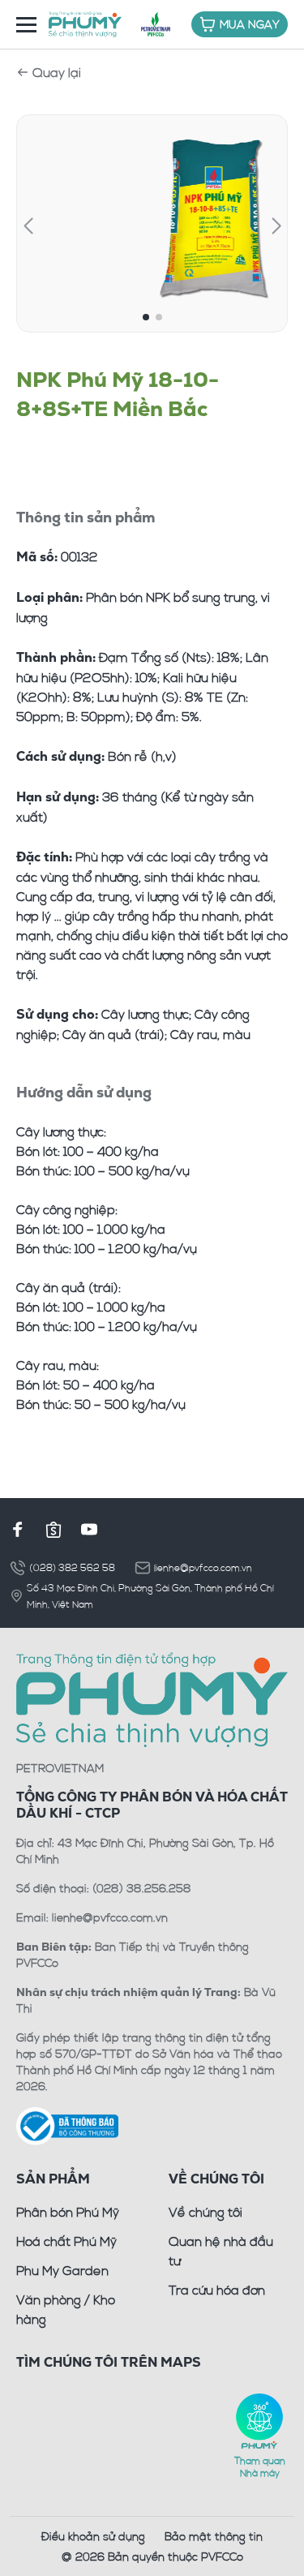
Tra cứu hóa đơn (217, 2290)
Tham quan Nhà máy (260, 2466)
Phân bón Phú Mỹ (68, 2212)
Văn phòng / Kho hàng (66, 2309)
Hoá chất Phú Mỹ (66, 2241)
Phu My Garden (62, 2270)
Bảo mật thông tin (214, 2536)
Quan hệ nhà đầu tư (221, 2251)
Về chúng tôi (206, 2212)
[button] (28, 226)
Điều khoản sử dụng (93, 2536)
